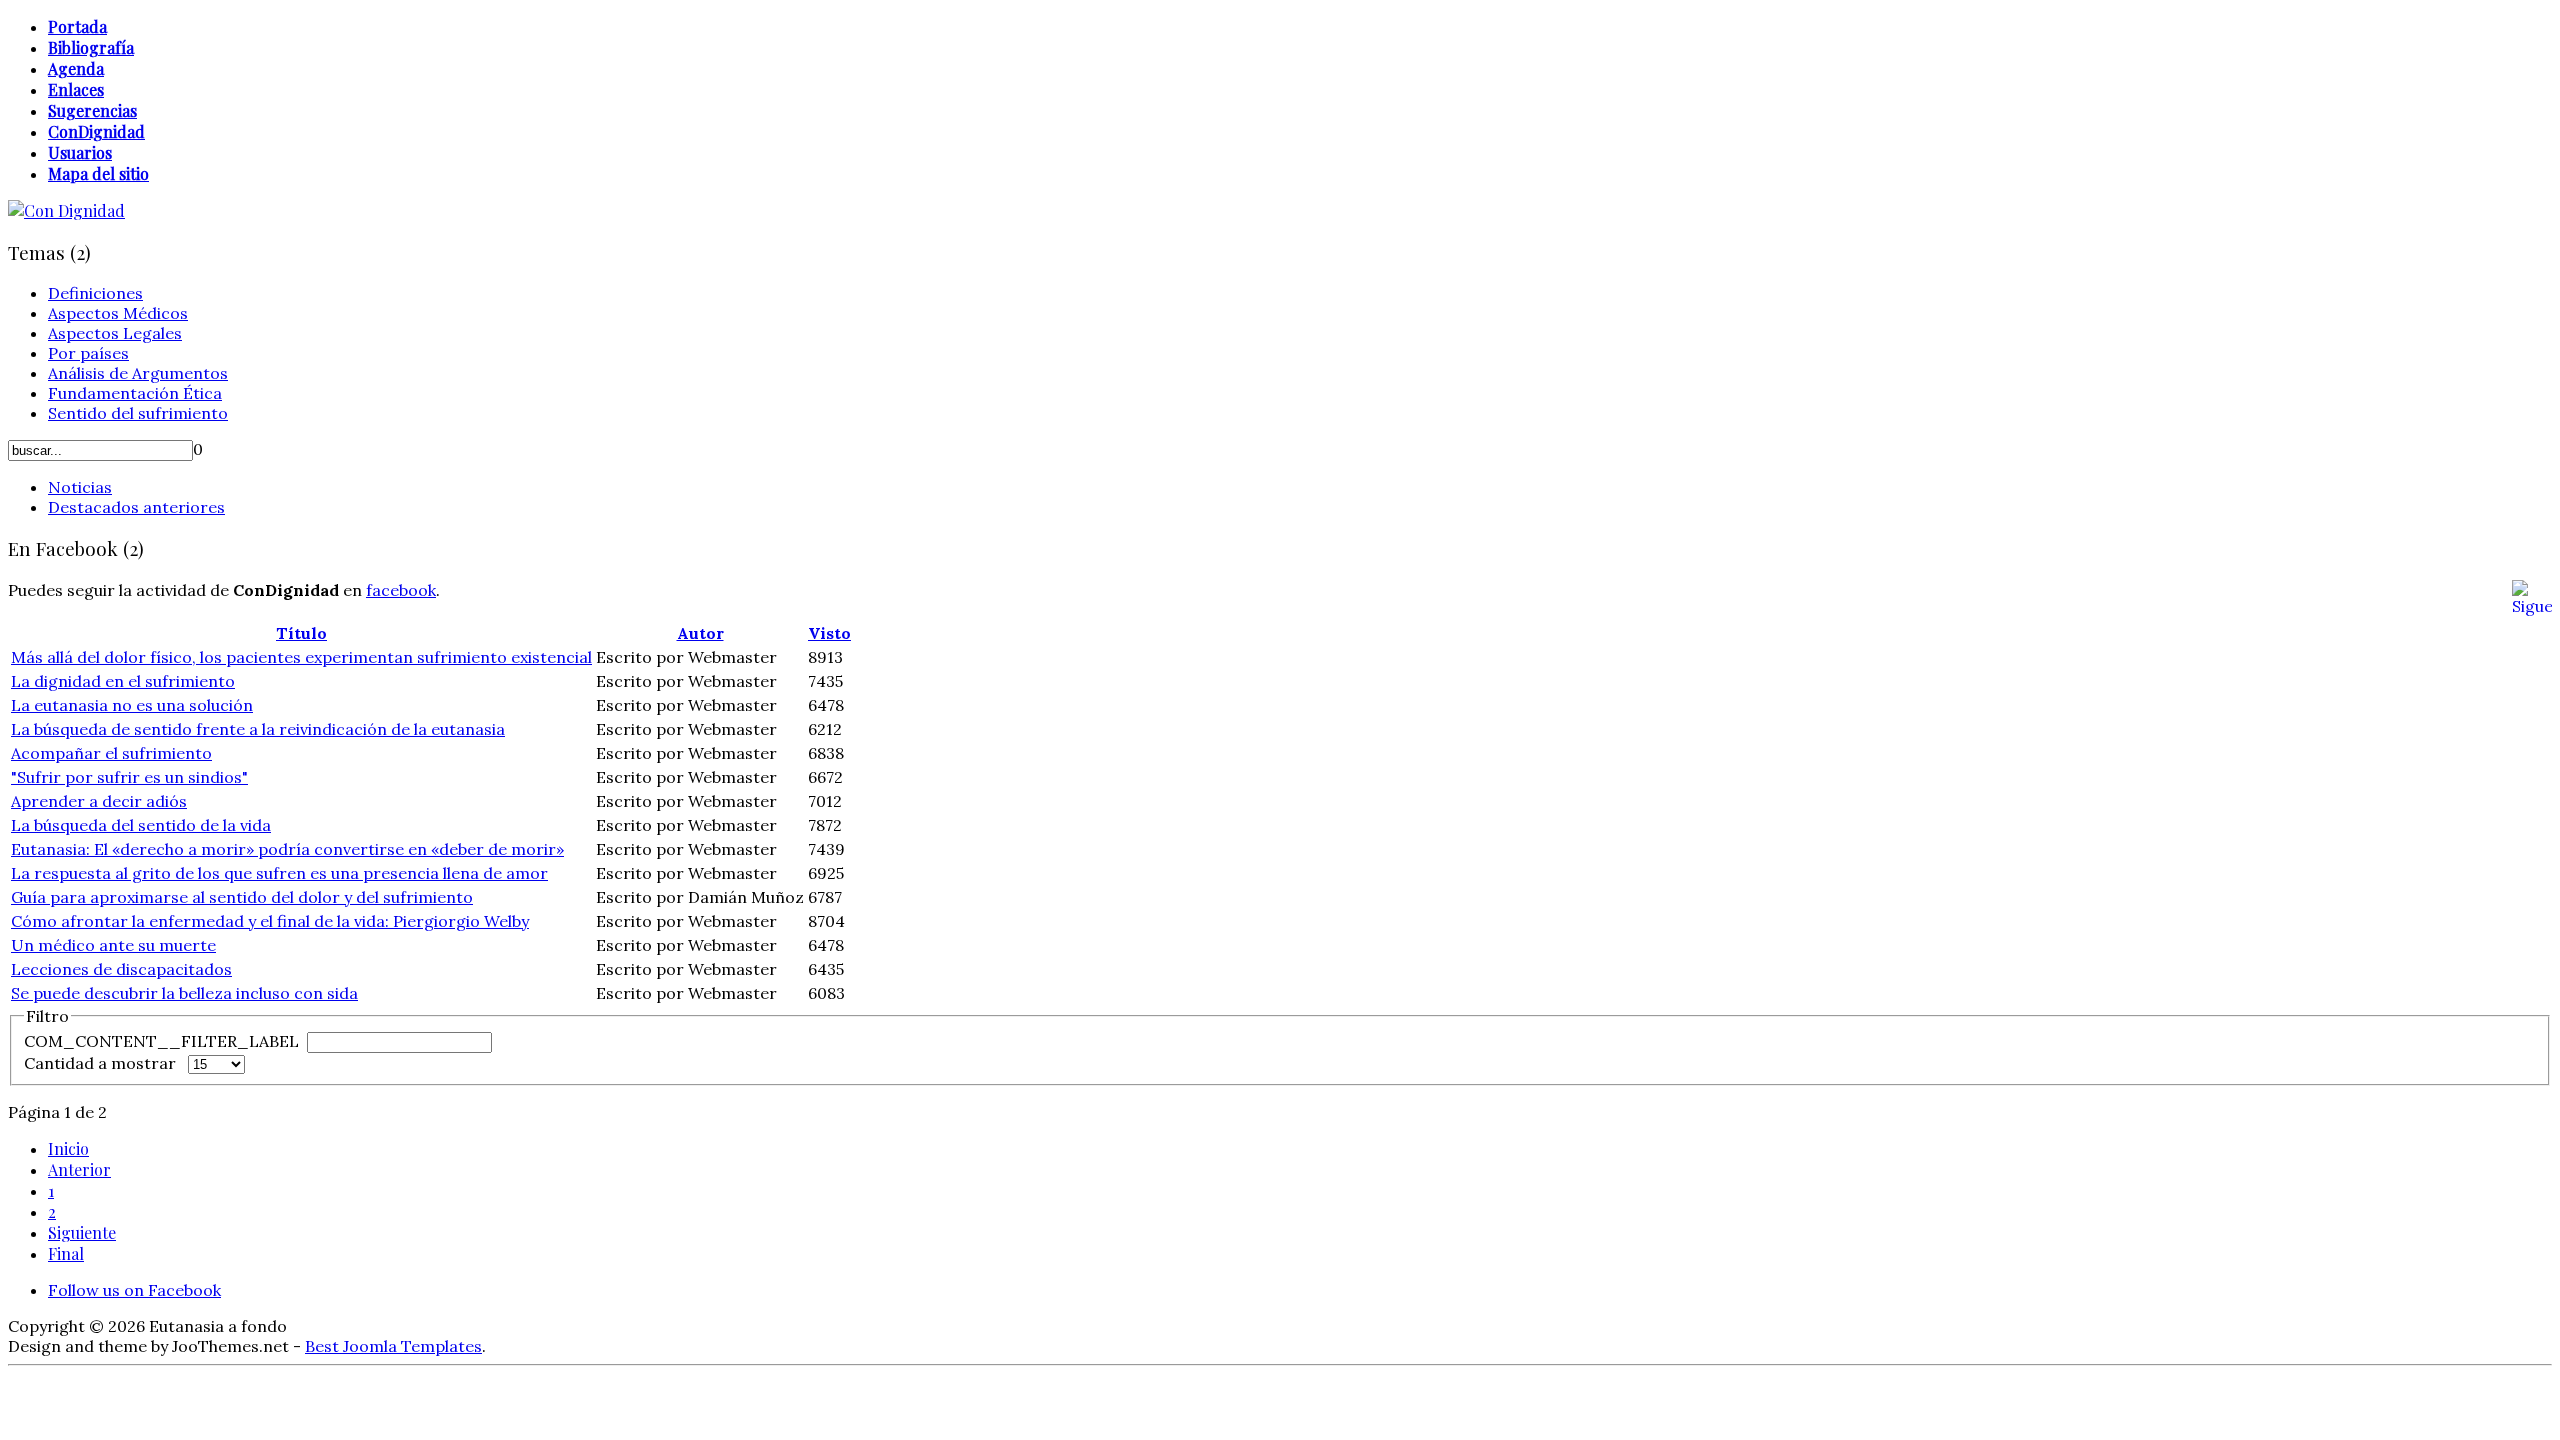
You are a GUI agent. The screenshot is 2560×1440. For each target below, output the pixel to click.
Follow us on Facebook (134, 1290)
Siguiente (82, 1232)
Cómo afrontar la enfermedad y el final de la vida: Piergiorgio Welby (270, 921)
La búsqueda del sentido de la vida (141, 825)
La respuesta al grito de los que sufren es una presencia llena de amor (279, 873)
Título (301, 633)
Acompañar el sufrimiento (111, 753)
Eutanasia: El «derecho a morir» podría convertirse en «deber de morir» (287, 849)
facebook (401, 590)
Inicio (68, 1148)
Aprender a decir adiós (99, 801)
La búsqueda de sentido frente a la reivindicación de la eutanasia (258, 729)
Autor (700, 633)
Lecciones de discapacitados (121, 969)
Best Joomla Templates (393, 1346)
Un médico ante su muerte (113, 945)
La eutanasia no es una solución (132, 705)
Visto (829, 633)
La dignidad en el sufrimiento (123, 681)
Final (66, 1253)
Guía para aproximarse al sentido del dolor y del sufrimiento (242, 897)
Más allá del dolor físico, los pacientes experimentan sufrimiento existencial (301, 657)
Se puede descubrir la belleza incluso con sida (184, 993)
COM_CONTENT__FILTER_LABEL (163, 1041)
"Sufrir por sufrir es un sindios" (129, 777)
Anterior (79, 1169)
